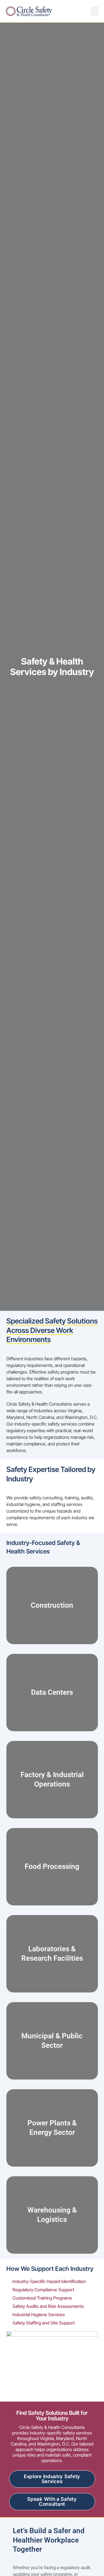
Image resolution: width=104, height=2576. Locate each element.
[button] (95, 11)
